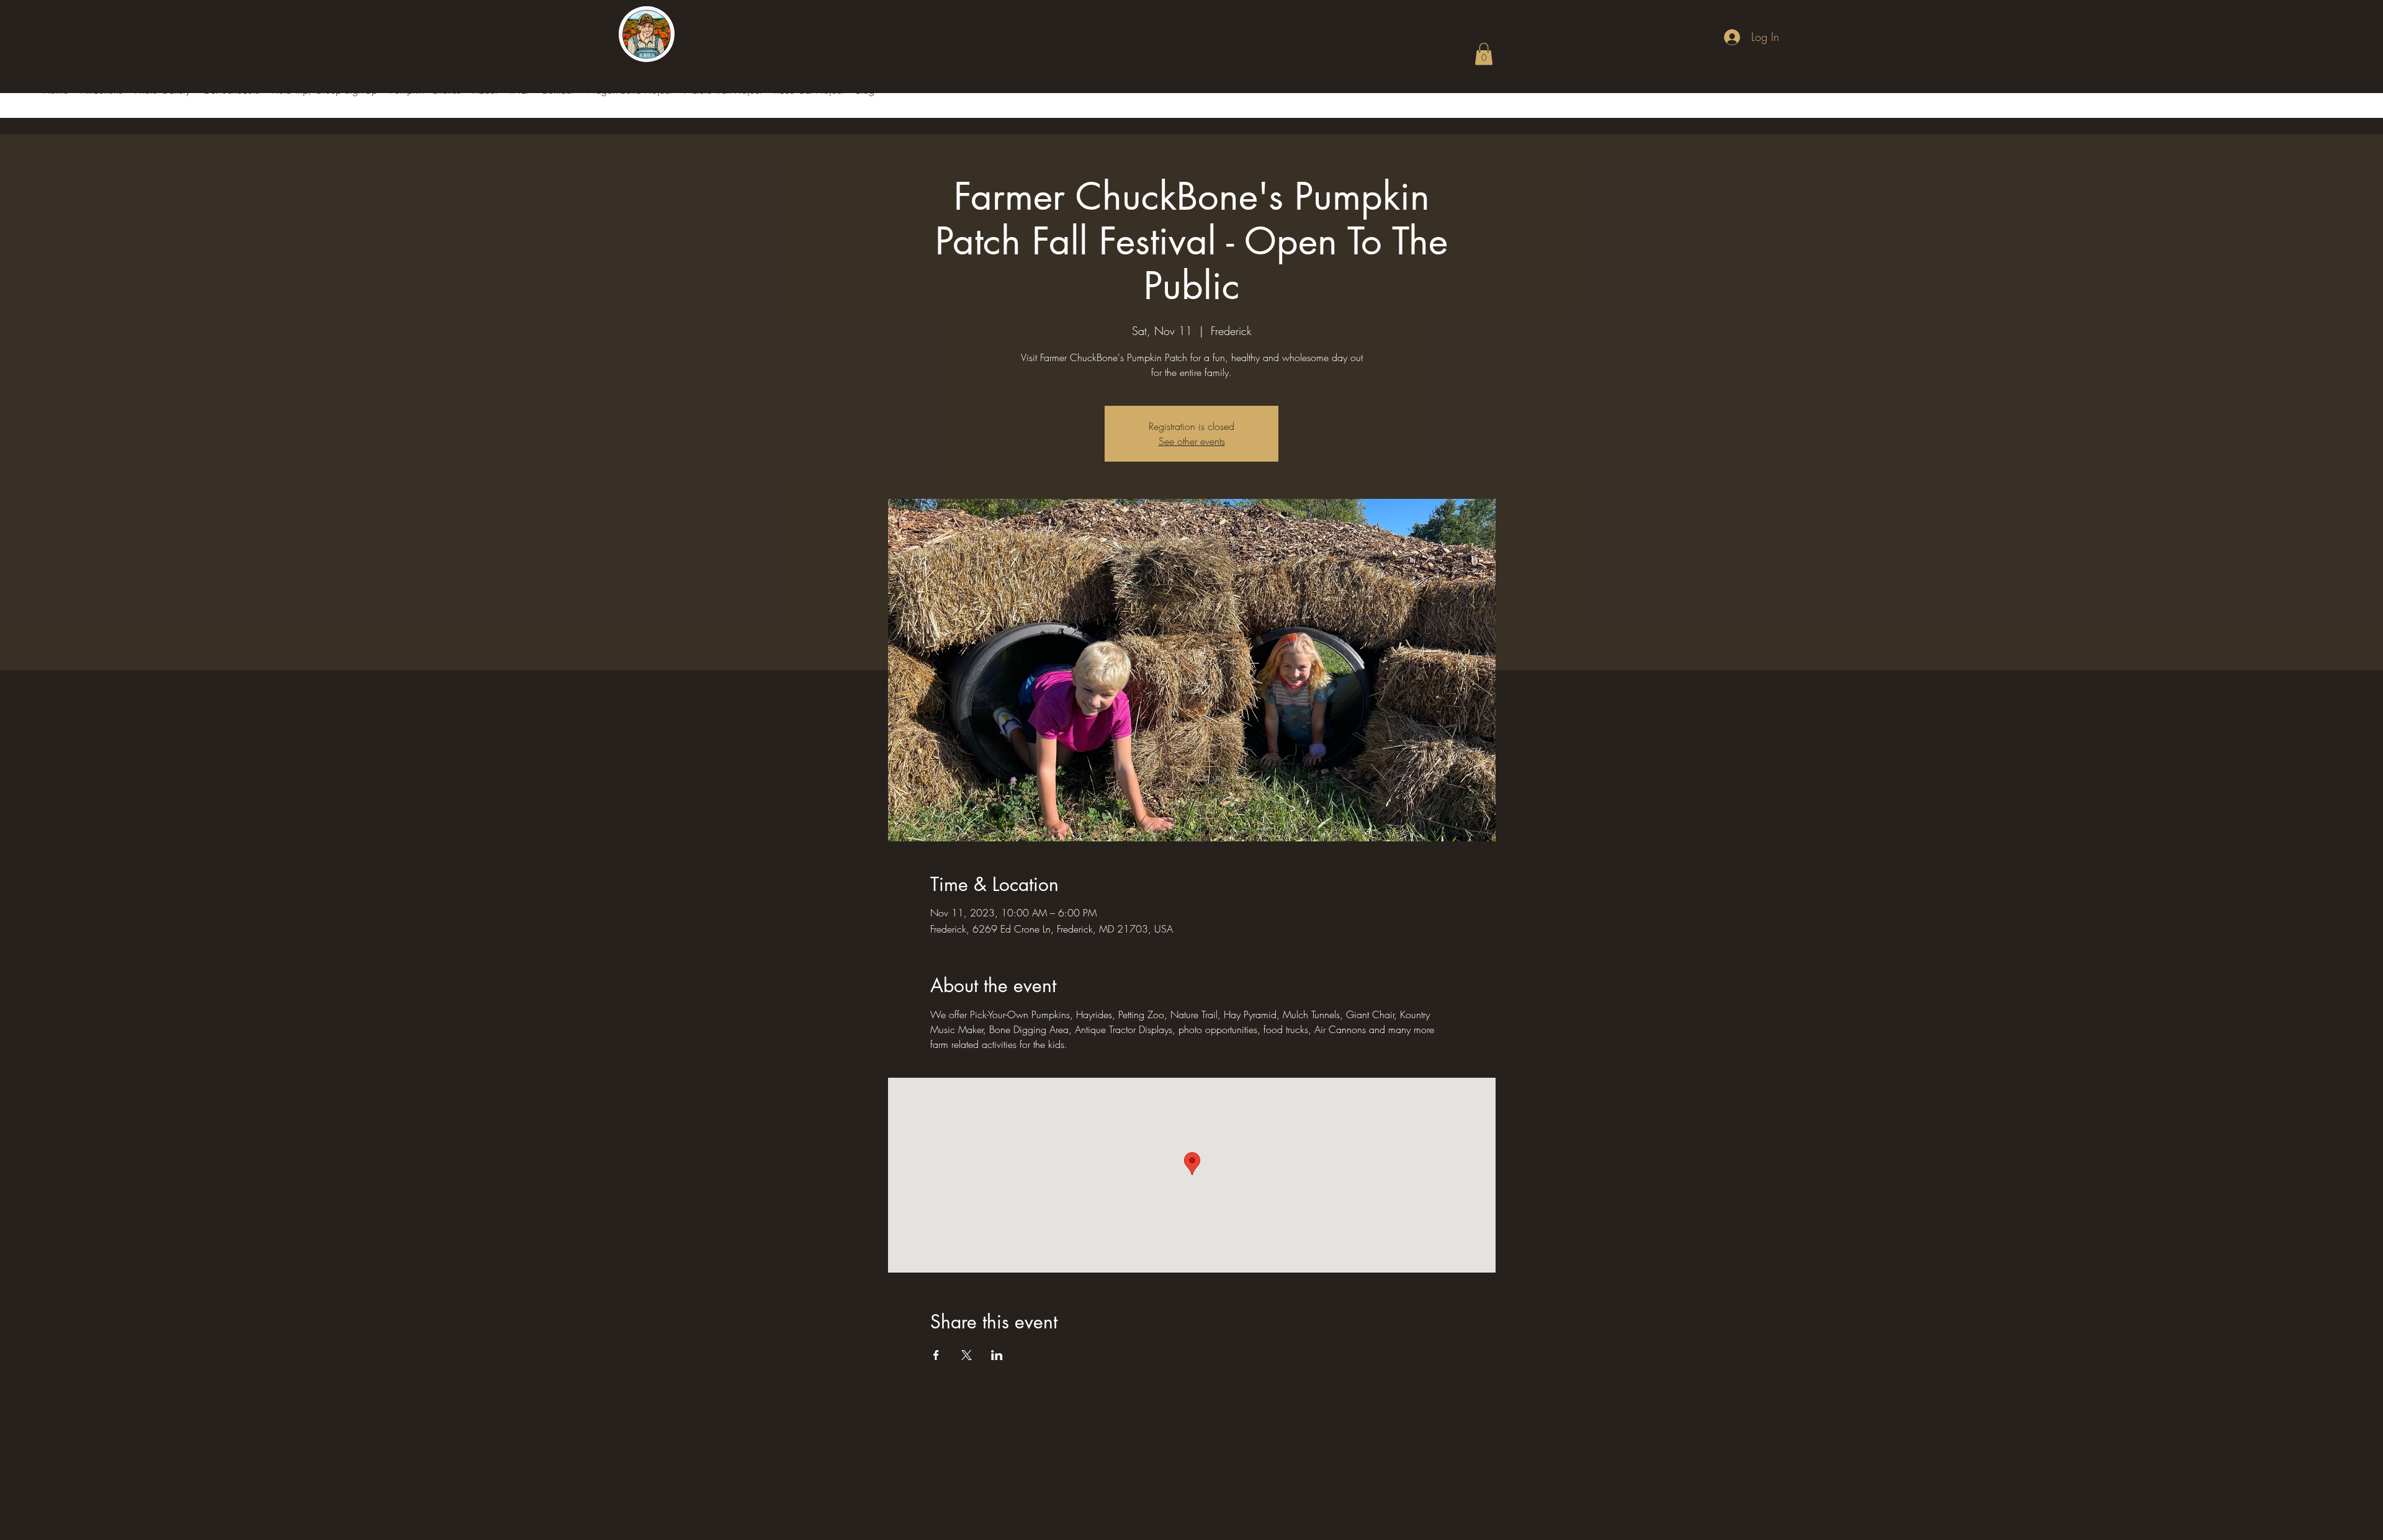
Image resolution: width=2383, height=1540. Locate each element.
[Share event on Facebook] (936, 1355)
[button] (1484, 54)
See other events (1192, 441)
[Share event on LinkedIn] (997, 1355)
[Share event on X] (967, 1355)
